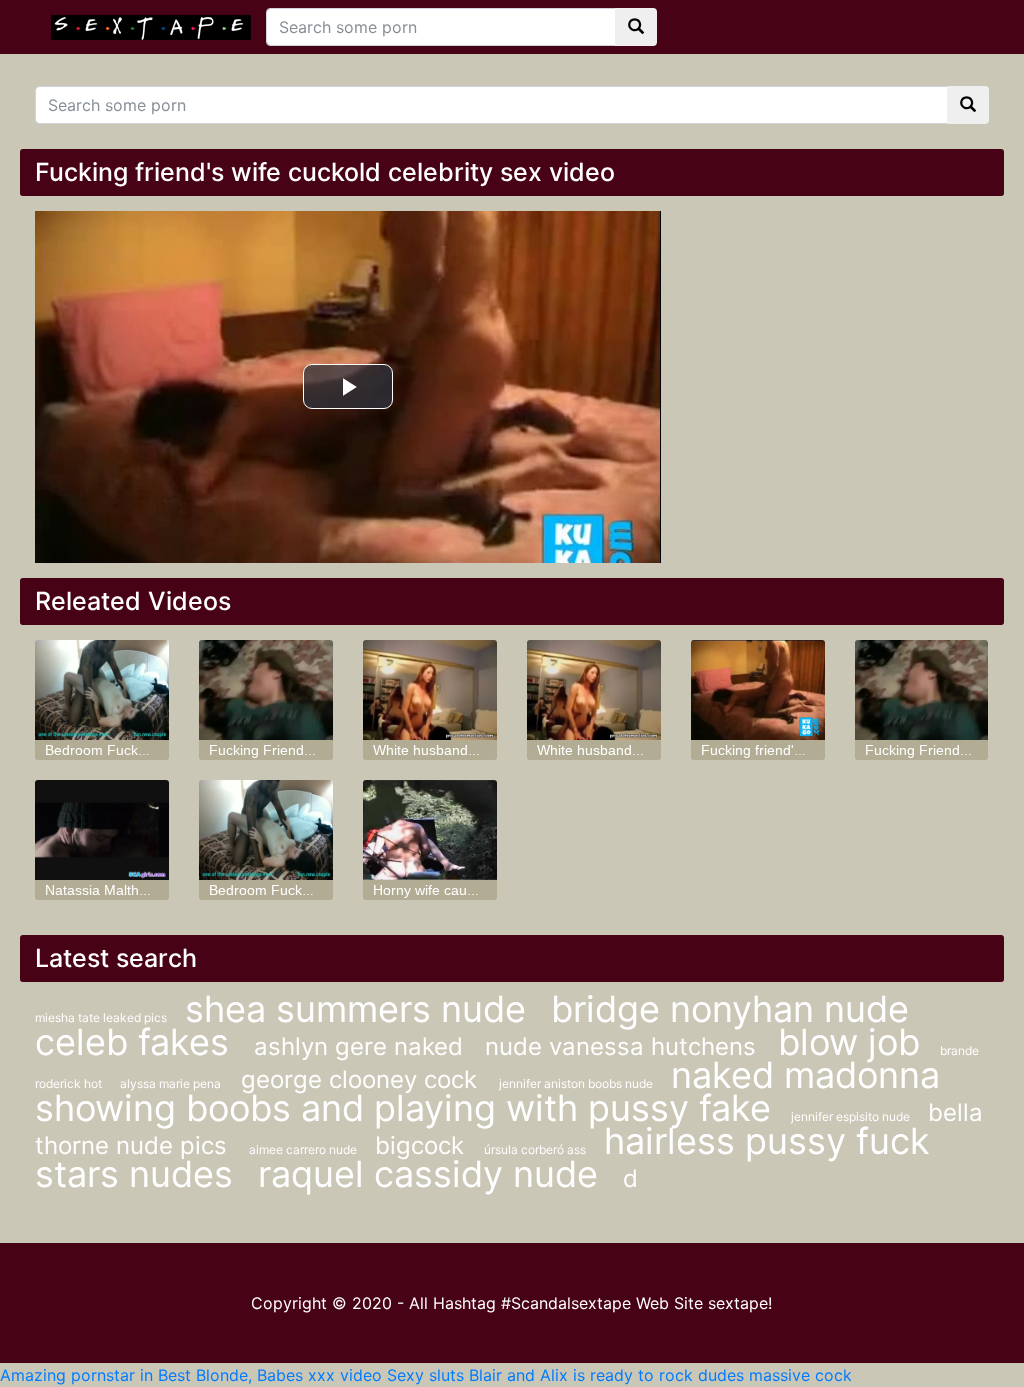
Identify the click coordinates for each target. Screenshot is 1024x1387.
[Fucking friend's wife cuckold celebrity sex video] (758, 690)
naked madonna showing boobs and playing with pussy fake (487, 1091)
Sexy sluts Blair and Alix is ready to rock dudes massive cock (619, 1375)
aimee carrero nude (304, 1149)
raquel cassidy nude (433, 1174)
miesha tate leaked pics (102, 1017)
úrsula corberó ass (536, 1149)
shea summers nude (360, 1009)
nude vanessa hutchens (624, 1046)
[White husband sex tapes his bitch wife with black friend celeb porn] (430, 690)
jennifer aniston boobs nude (577, 1083)
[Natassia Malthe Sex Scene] (102, 830)
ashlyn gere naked (362, 1046)
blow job (849, 1042)
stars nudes (139, 1174)
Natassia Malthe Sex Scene (132, 890)
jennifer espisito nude (852, 1116)
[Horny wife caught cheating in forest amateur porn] (430, 830)
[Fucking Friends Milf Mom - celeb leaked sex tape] (266, 690)
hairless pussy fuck (767, 1141)
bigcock (419, 1145)
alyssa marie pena (170, 1083)
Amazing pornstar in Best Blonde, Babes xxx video (191, 1375)
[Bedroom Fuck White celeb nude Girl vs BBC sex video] (102, 690)
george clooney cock (362, 1079)
